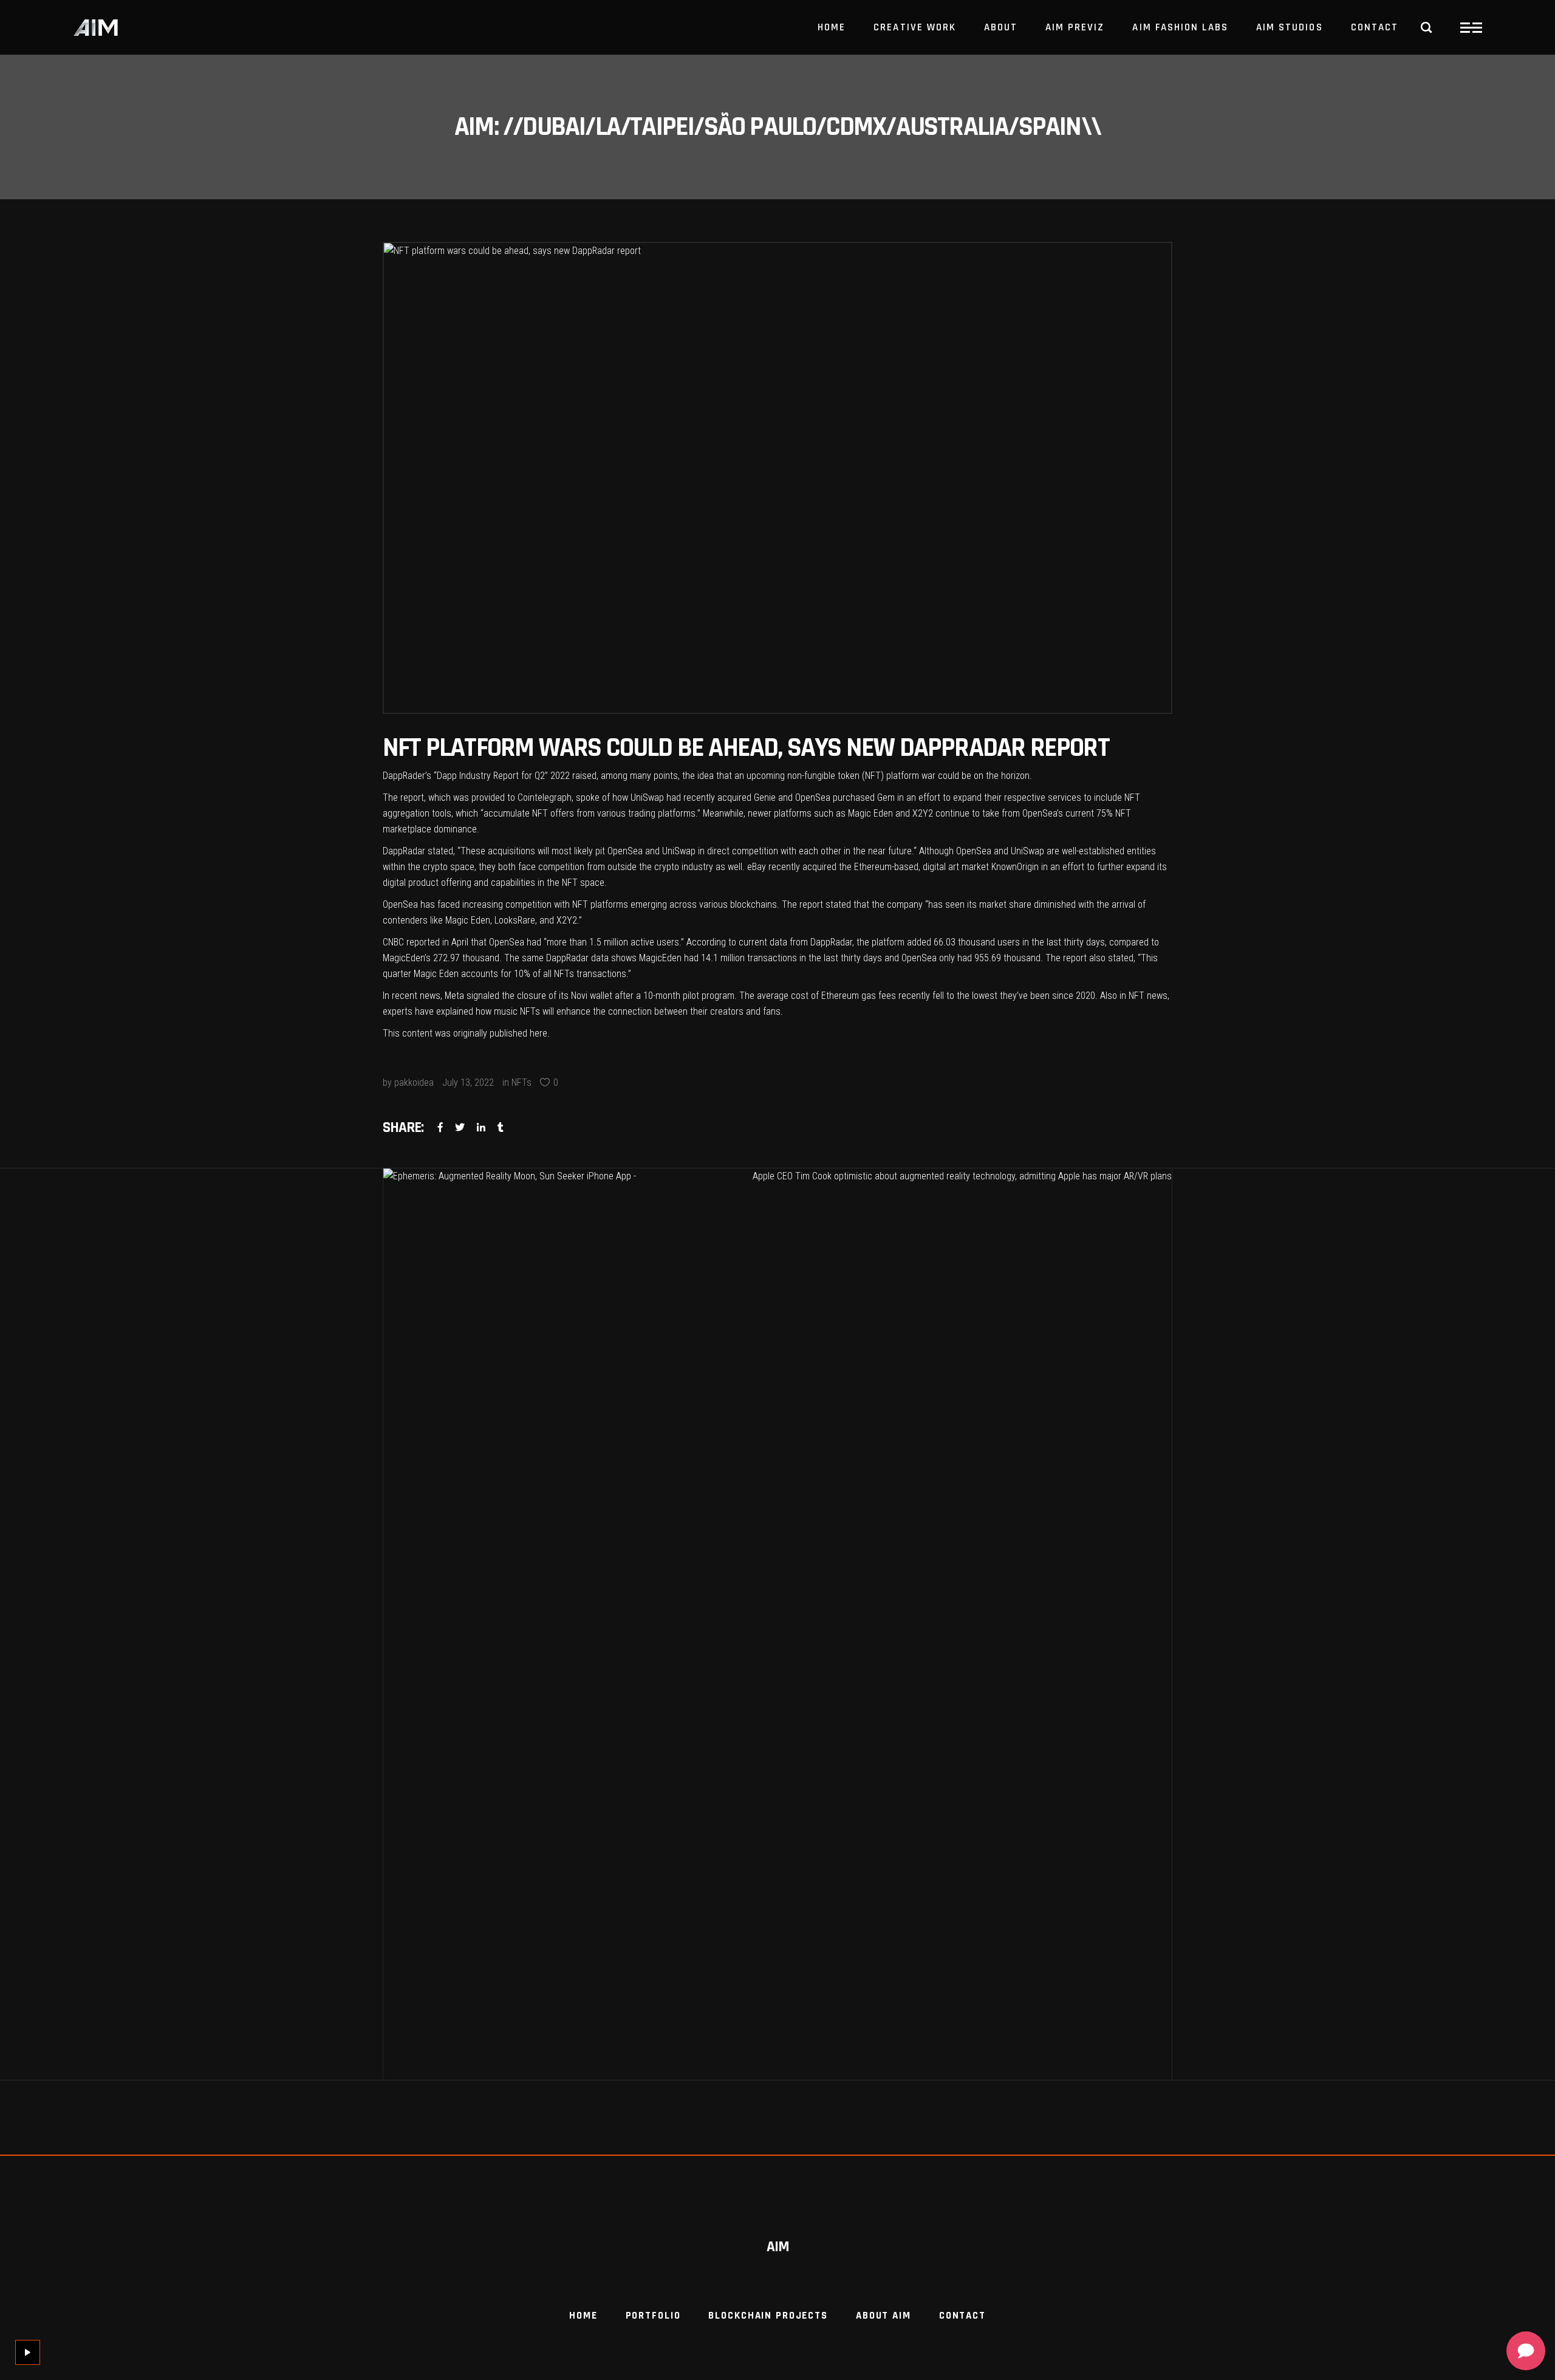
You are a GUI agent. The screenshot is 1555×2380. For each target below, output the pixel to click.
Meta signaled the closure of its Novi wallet (527, 996)
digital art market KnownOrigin (981, 867)
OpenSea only (929, 958)
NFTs (521, 1082)
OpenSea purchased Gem (844, 797)
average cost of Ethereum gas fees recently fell (849, 996)
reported (423, 942)
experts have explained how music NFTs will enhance (487, 1011)
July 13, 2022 (468, 1082)
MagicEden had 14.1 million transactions (718, 958)
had (965, 958)
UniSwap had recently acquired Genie (702, 797)
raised (584, 776)
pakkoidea (414, 1082)
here (538, 1033)
